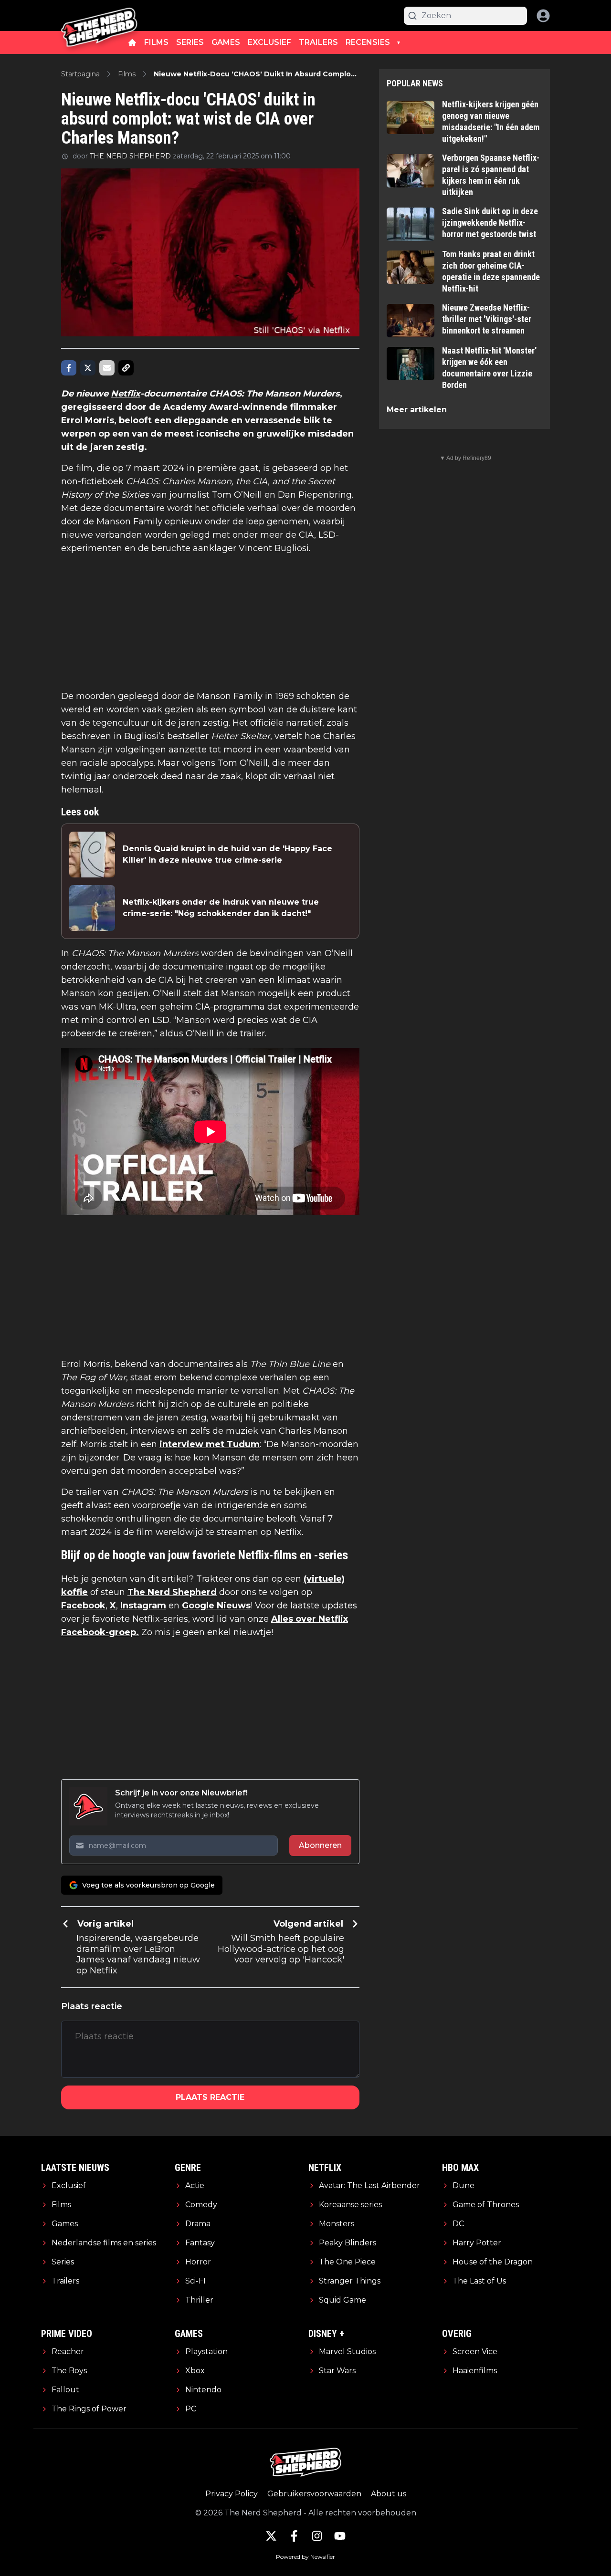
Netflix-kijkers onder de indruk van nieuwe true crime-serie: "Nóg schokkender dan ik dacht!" (221, 908)
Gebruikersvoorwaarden (314, 2494)
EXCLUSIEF (269, 42)
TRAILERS (318, 42)
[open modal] (543, 16)
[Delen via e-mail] (107, 368)
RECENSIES (368, 42)
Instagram (143, 1606)
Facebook (83, 1606)
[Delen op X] (88, 368)
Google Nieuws (216, 1606)
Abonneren (320, 1845)
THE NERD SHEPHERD (130, 156)
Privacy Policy (232, 2494)
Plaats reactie (210, 2097)
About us (389, 2494)
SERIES (190, 42)
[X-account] (271, 2536)
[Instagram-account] (317, 2536)
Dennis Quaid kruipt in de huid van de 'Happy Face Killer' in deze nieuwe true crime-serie (227, 854)
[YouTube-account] (340, 2536)
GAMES (226, 42)
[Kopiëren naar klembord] (126, 368)
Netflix (126, 394)
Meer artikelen (417, 410)
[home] (132, 42)
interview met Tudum (210, 1444)
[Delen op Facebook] (69, 368)
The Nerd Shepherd (172, 1592)
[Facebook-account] (294, 2536)
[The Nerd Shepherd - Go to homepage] (99, 16)
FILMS (156, 42)
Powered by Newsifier (305, 2557)
